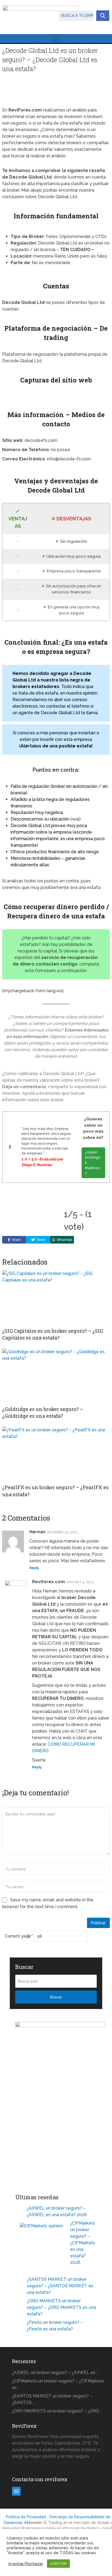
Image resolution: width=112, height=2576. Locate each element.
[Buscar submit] (103, 16)
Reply (34, 1568)
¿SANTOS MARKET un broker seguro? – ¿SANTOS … (52, 2399)
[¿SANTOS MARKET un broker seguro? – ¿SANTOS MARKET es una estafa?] (21, 2280)
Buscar (56, 1997)
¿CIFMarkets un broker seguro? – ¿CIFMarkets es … (58, 2384)
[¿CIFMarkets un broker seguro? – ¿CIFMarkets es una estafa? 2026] (43, 2245)
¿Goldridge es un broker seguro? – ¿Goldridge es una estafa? (43, 1412)
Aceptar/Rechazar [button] (26, 2564)
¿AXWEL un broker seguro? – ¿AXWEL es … (55, 2373)
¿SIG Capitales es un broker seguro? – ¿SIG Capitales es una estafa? (53, 1334)
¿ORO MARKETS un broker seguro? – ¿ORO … (57, 2411)
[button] (56, 39)
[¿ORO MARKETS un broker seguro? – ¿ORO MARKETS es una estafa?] (21, 2302)
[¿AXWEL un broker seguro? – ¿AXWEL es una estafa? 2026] (21, 2209)
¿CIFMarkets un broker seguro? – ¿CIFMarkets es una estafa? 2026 (83, 2243)
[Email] (16, 2491)
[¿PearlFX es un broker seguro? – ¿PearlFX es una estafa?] (56, 1454)
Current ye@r (19, 1936)
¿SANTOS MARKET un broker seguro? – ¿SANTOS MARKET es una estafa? (60, 2286)
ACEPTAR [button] (58, 2564)
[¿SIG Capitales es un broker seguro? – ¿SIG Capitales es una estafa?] (56, 1298)
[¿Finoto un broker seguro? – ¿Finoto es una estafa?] (21, 2323)
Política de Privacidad (26, 2517)
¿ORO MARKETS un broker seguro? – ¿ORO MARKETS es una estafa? (61, 2307)
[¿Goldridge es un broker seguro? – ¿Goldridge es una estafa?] (56, 1376)
